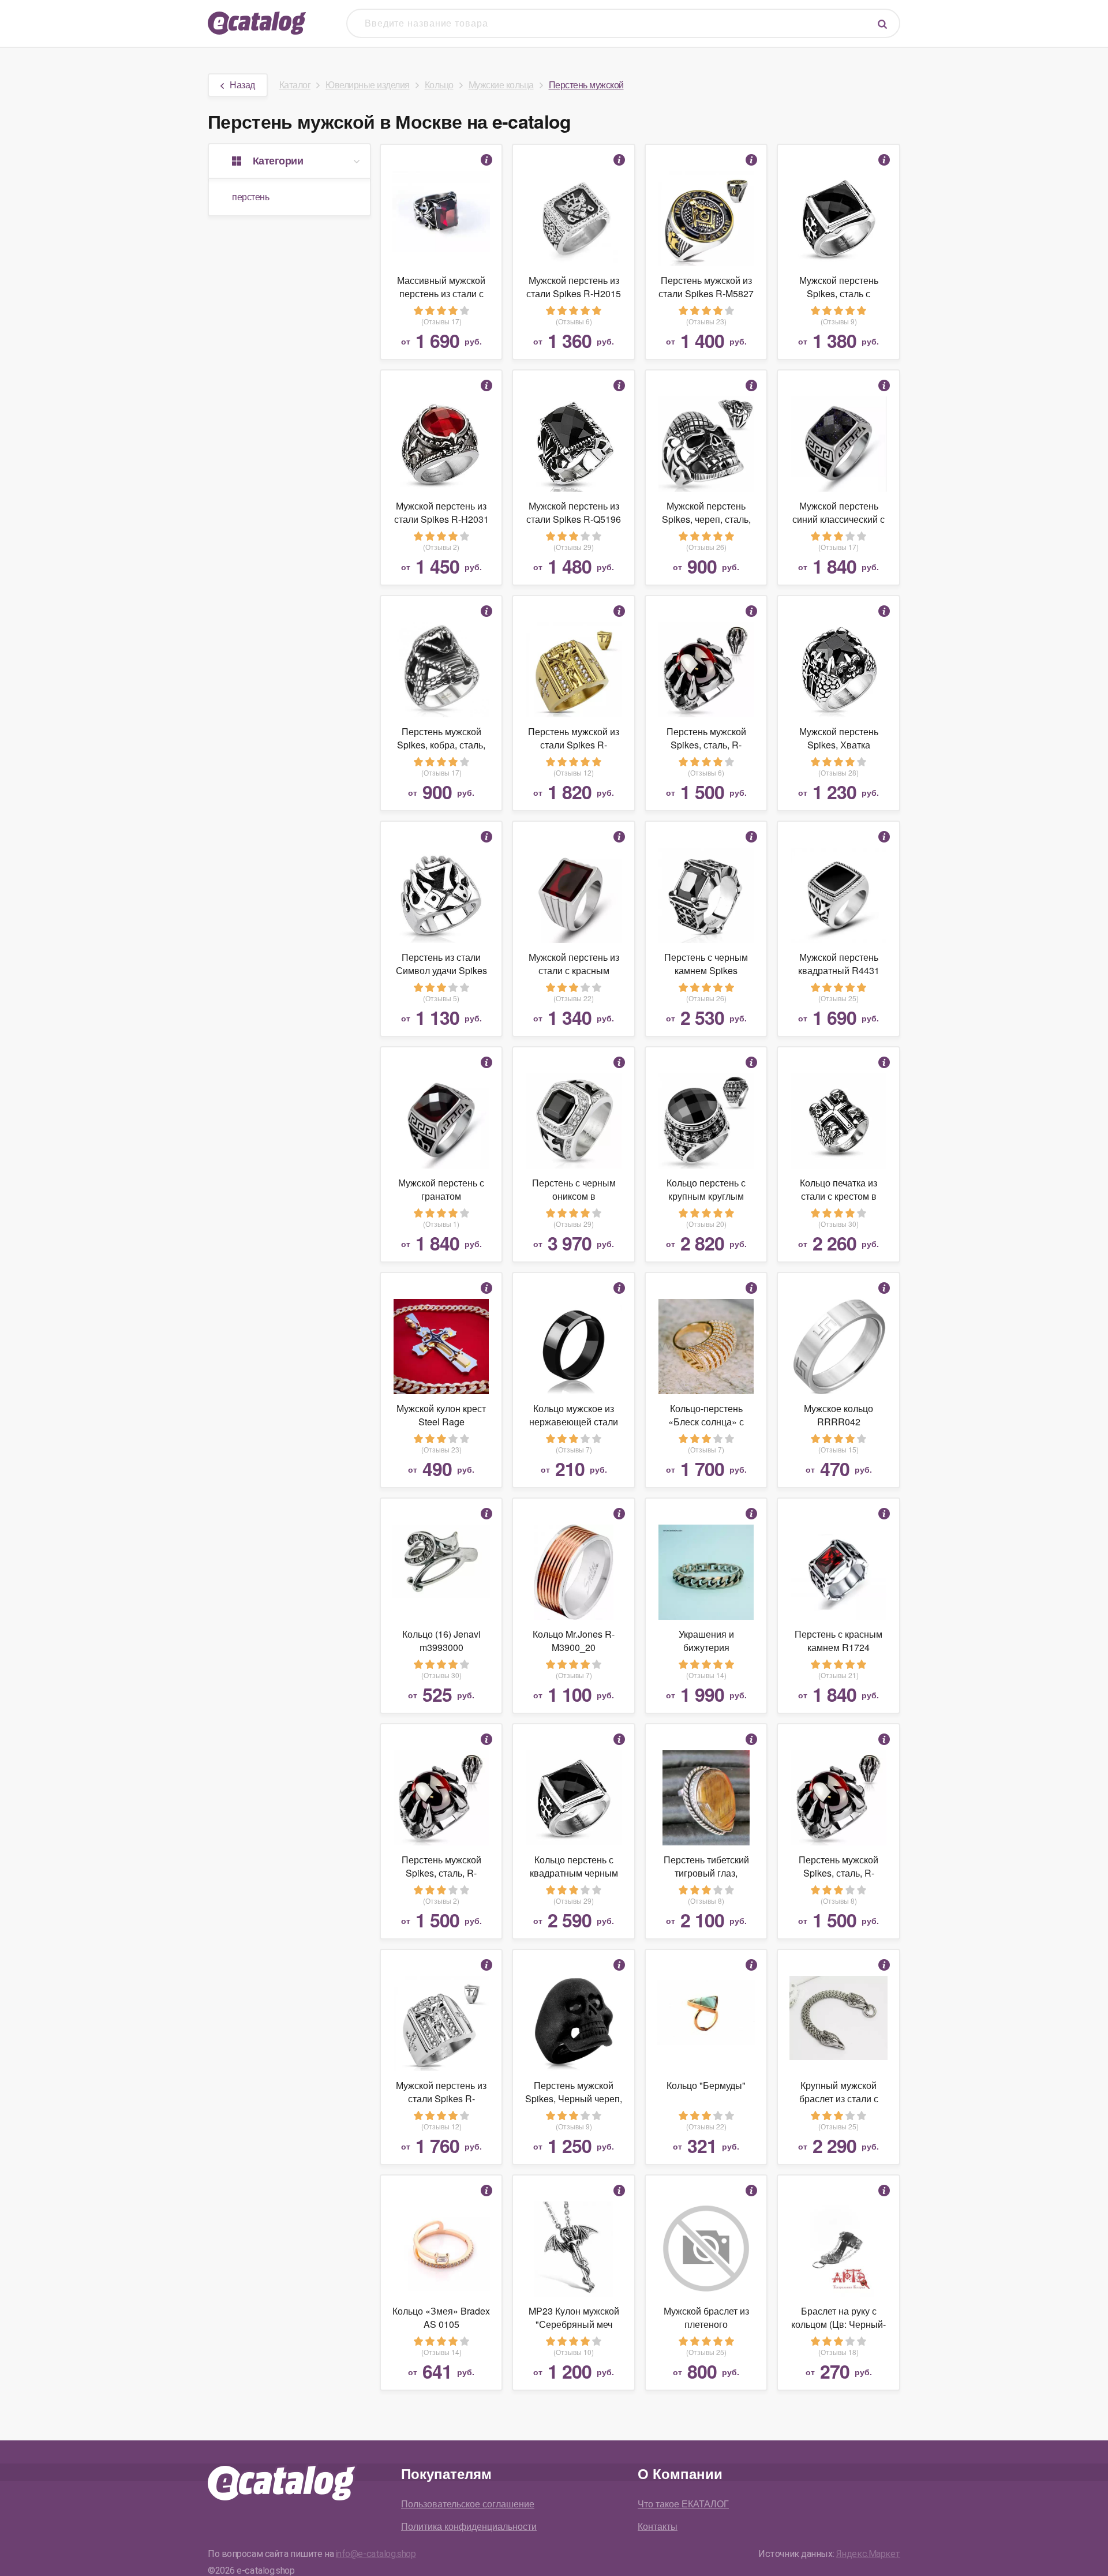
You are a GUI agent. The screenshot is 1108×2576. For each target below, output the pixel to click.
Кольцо (439, 85)
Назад (242, 85)
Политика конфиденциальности (469, 2526)
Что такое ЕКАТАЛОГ (683, 2504)
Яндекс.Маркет (868, 2554)
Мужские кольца (501, 85)
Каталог (295, 85)
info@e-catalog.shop (376, 2554)
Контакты (658, 2526)
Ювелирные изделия (368, 85)
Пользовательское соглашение (468, 2504)
